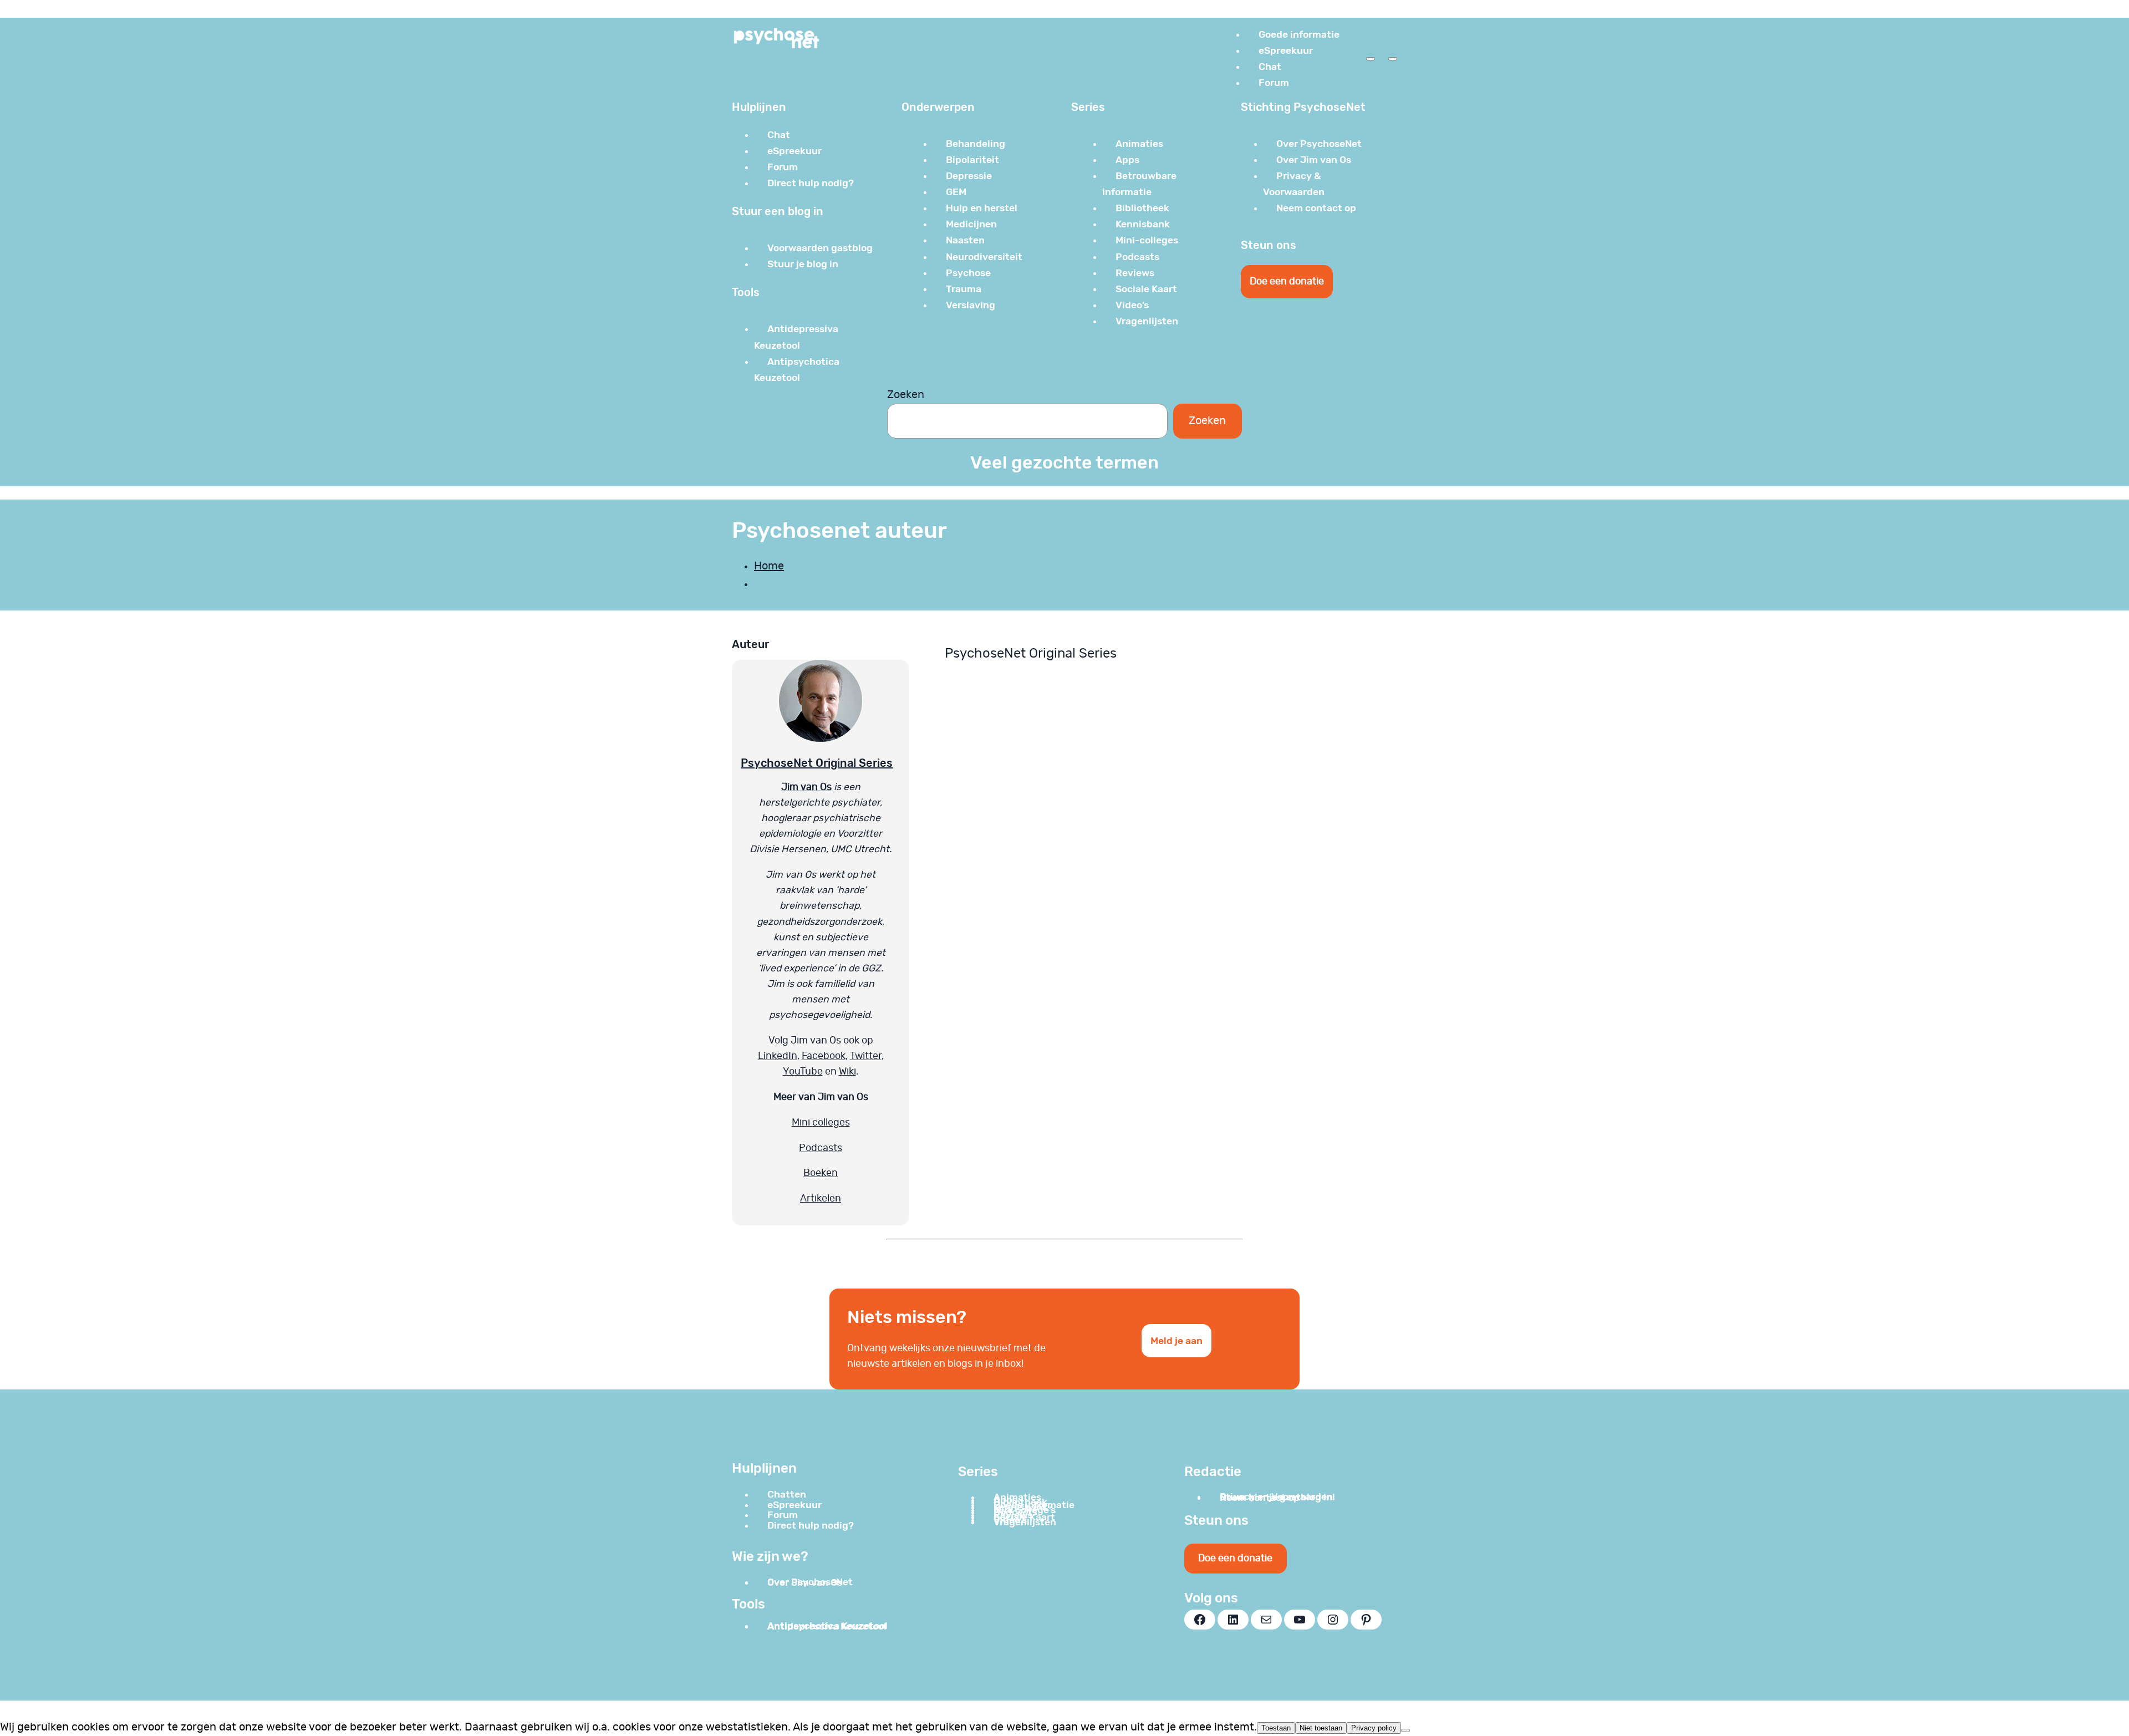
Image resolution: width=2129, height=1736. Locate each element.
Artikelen (821, 1199)
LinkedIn (778, 1056)
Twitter (866, 1056)
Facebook (824, 1056)
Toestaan (1276, 1728)
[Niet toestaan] (1405, 1730)
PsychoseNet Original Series (817, 763)
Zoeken (906, 395)
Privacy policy (1374, 1728)
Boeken (821, 1173)
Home (769, 566)
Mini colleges (821, 1123)
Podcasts (821, 1148)
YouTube (803, 1072)
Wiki (847, 1072)
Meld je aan (1176, 1341)
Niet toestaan (1321, 1728)
